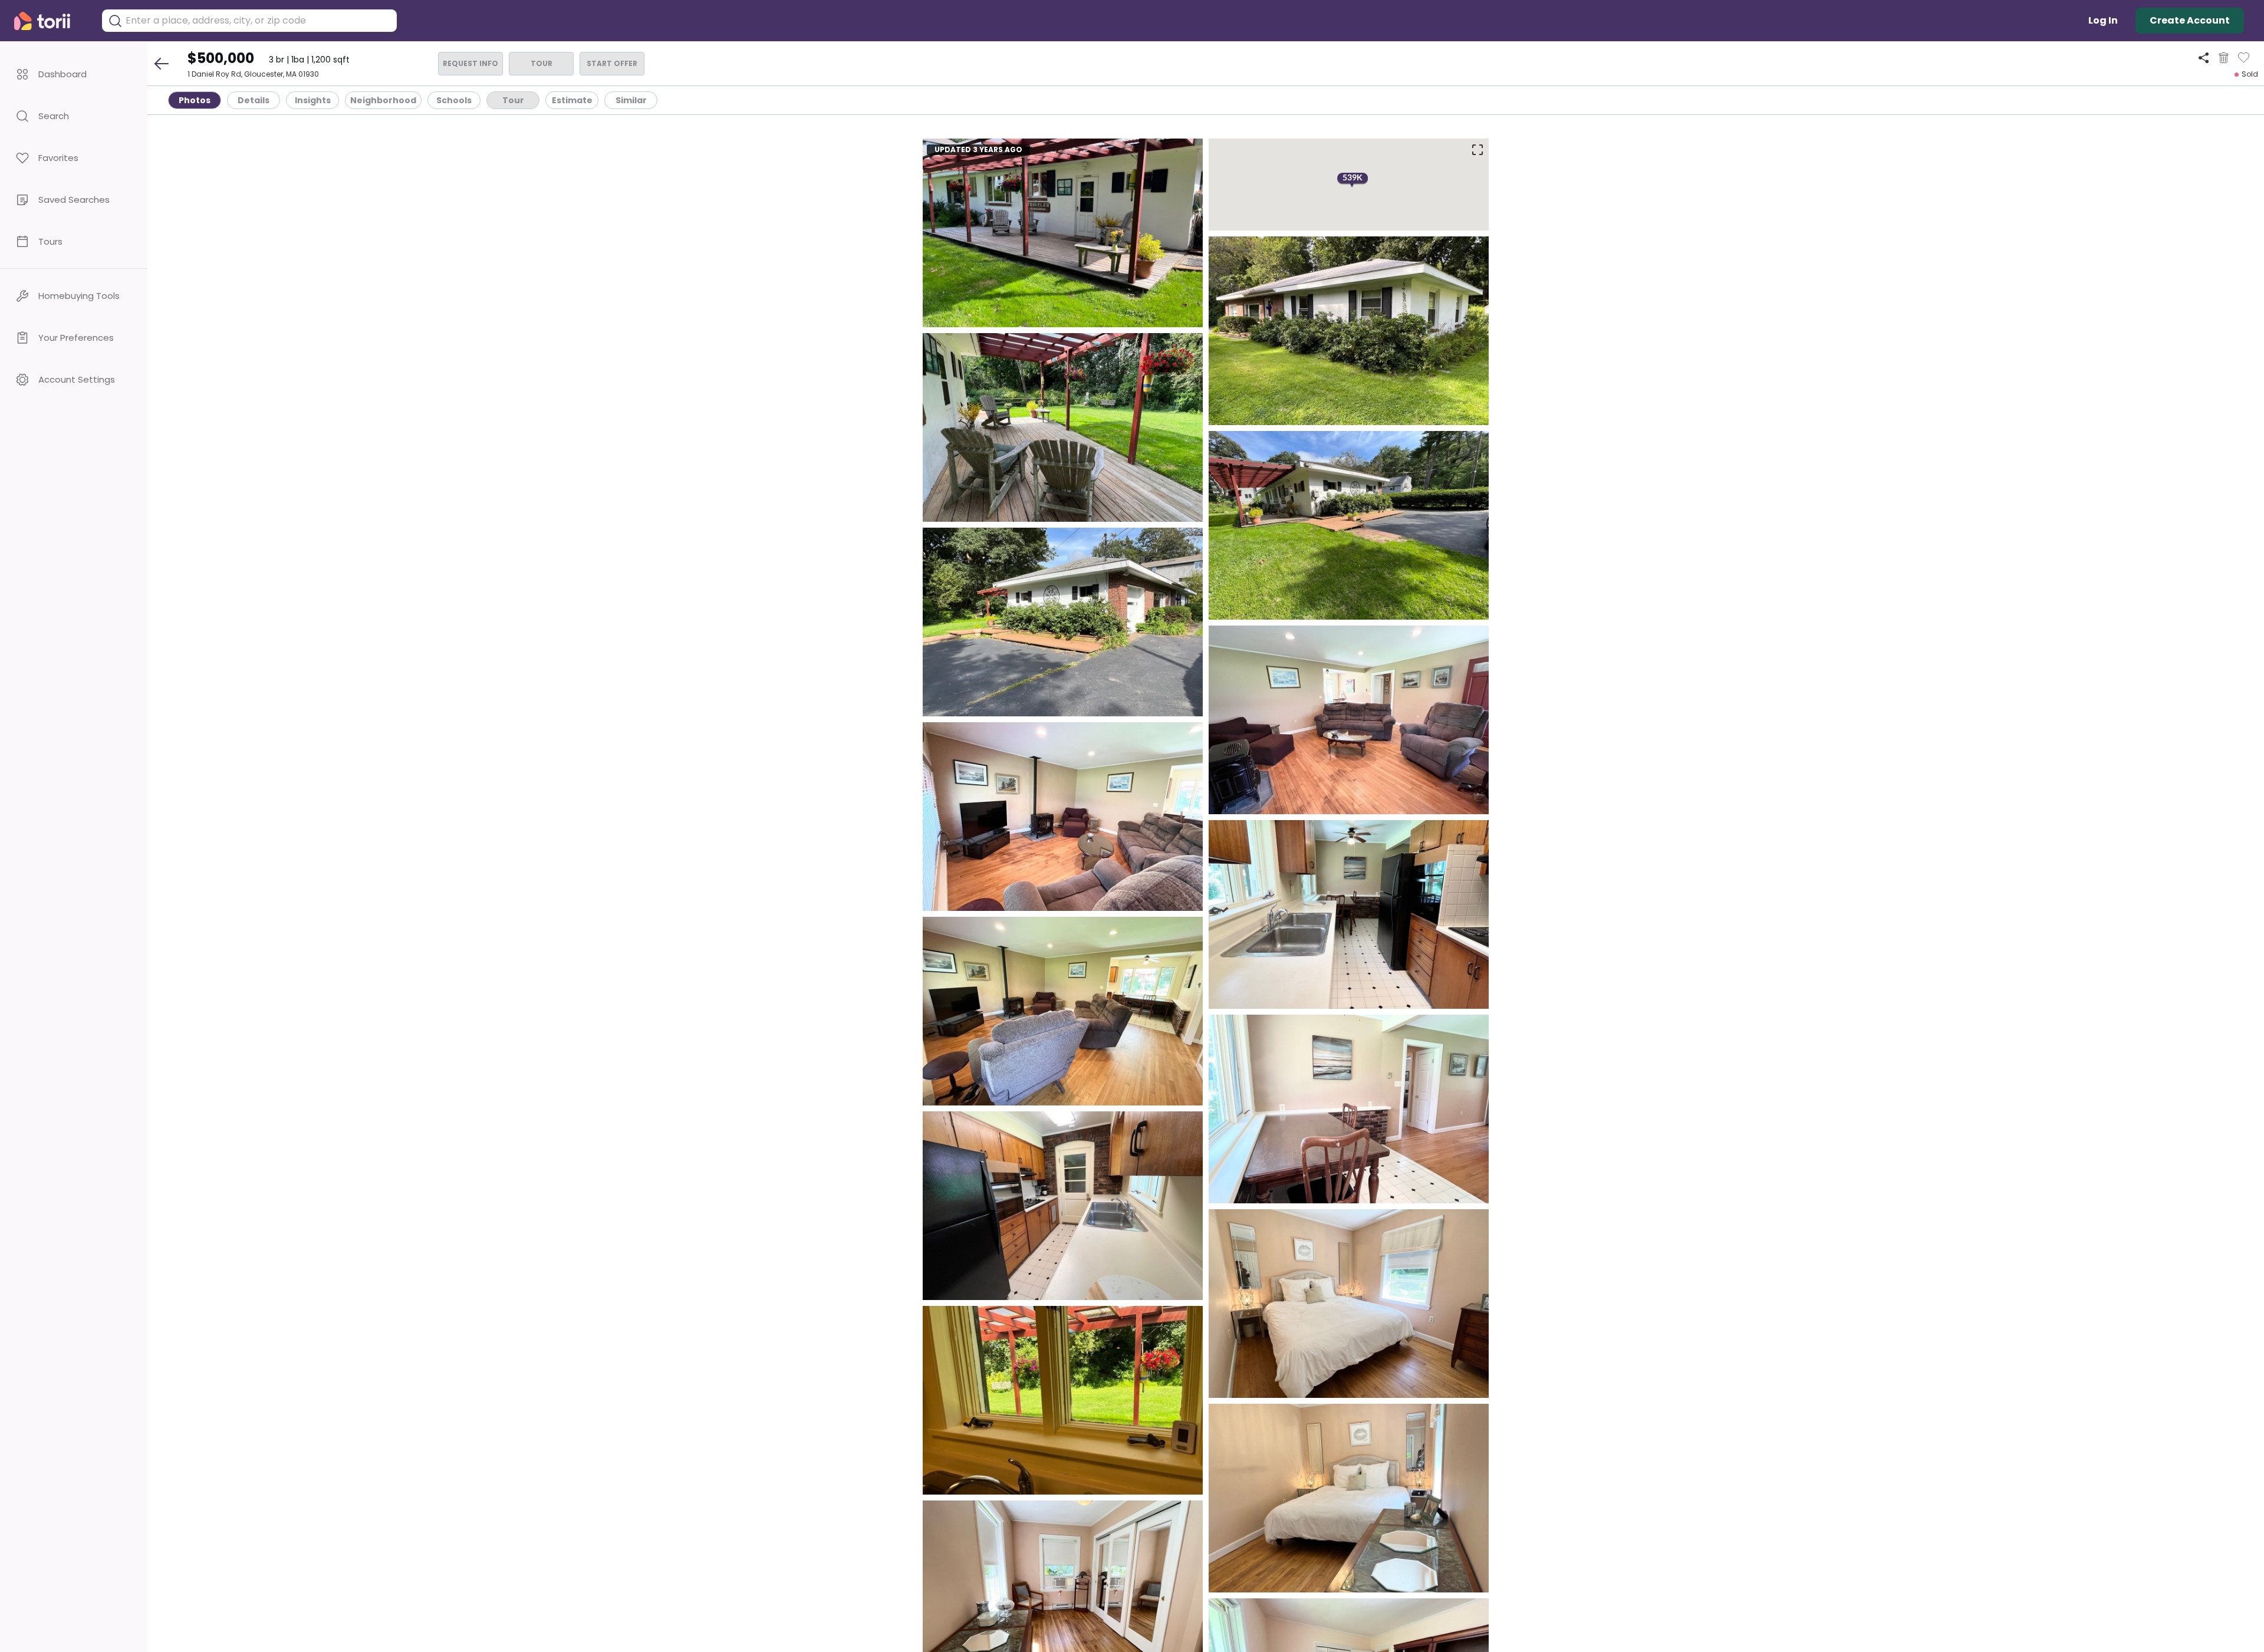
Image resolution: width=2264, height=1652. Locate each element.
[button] (74, 74)
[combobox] (258, 21)
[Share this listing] (2204, 57)
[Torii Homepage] (50, 21)
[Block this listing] (2224, 58)
